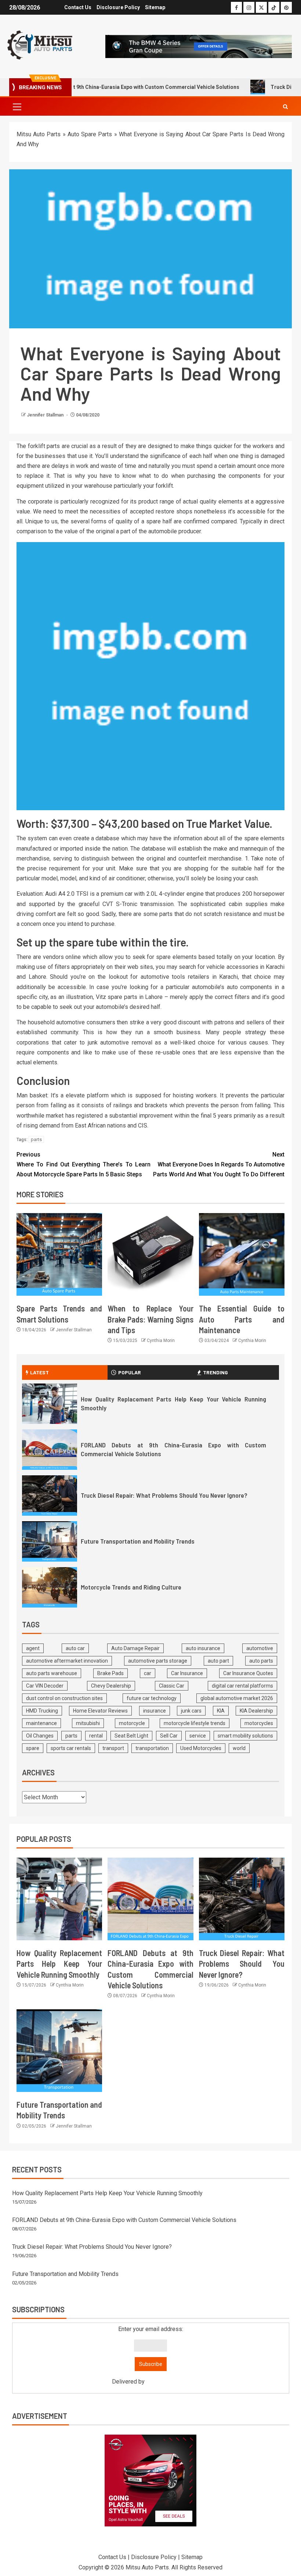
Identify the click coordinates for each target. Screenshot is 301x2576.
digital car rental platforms (242, 1686)
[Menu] (17, 107)
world (239, 1748)
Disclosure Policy (118, 7)
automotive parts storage (158, 1661)
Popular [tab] (130, 1372)
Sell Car (169, 1736)
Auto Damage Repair (135, 1648)
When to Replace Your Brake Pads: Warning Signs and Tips (150, 1319)
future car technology (152, 1698)
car (148, 1673)
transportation (152, 1748)
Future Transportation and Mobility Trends (138, 1541)
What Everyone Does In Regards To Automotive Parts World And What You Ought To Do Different (219, 1164)
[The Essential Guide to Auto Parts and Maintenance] (242, 1254)
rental (96, 1736)
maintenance (41, 1723)
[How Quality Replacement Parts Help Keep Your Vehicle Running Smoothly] (50, 1404)
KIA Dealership (256, 1711)
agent (33, 1648)
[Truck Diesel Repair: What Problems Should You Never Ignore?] (50, 1496)
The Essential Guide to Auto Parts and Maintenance (242, 1319)
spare (33, 1748)
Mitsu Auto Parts (39, 134)
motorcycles (259, 1723)
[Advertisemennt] (199, 46)
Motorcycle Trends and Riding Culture (131, 1587)
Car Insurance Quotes (248, 1673)
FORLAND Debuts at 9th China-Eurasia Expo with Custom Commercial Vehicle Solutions (124, 2220)
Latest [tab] (39, 1372)
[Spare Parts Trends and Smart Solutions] (59, 1254)
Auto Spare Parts (90, 134)
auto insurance (203, 1648)
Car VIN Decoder (45, 1686)
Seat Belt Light (131, 1736)
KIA (221, 1711)
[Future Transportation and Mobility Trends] (50, 1541)
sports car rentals (71, 1748)
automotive (260, 1648)
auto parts (261, 1661)
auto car (75, 1648)
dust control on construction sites (64, 1698)
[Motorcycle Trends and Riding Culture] (50, 1587)
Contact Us (78, 7)
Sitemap (155, 7)
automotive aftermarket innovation (67, 1661)
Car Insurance (187, 1673)
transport (113, 1748)
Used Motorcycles (201, 1748)
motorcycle (132, 1723)
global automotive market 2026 (237, 1698)
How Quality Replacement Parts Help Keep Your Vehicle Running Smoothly (59, 1964)
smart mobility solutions (245, 1736)
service (198, 1736)
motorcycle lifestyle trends (195, 1723)
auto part (218, 1661)
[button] (17, 107)
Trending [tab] (215, 1372)
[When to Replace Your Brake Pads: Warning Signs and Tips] (150, 1254)
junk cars (191, 1711)
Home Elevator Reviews (100, 1711)
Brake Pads (110, 1673)
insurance (155, 1711)
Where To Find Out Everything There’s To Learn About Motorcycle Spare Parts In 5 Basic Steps (84, 1164)
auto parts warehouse (52, 1673)
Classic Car (172, 1686)
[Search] (285, 107)
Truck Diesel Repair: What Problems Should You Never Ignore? (164, 1495)
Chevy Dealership (111, 1686)
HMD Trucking (42, 1711)
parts (36, 1139)
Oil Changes (40, 1736)
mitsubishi (88, 1723)
